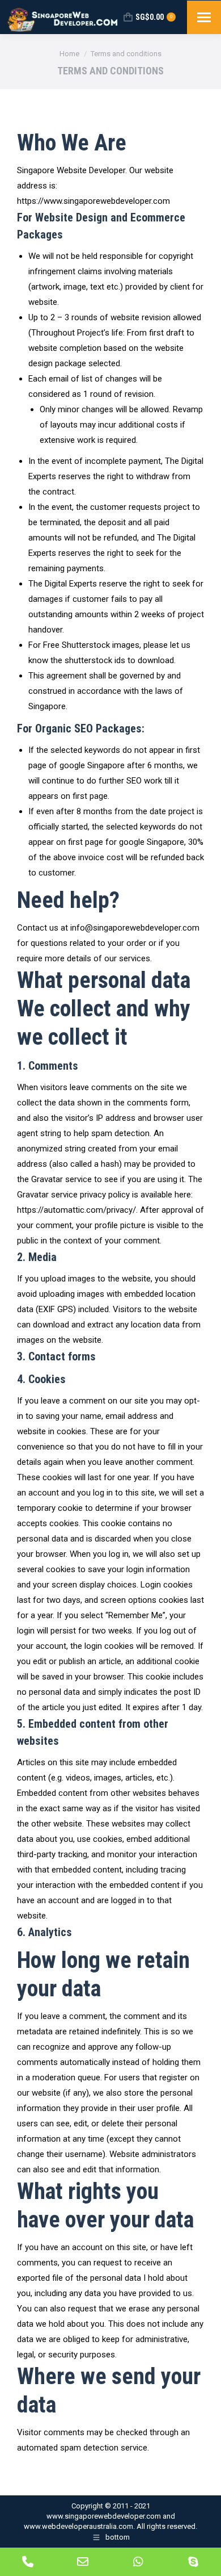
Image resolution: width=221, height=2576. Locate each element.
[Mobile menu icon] (204, 17)
